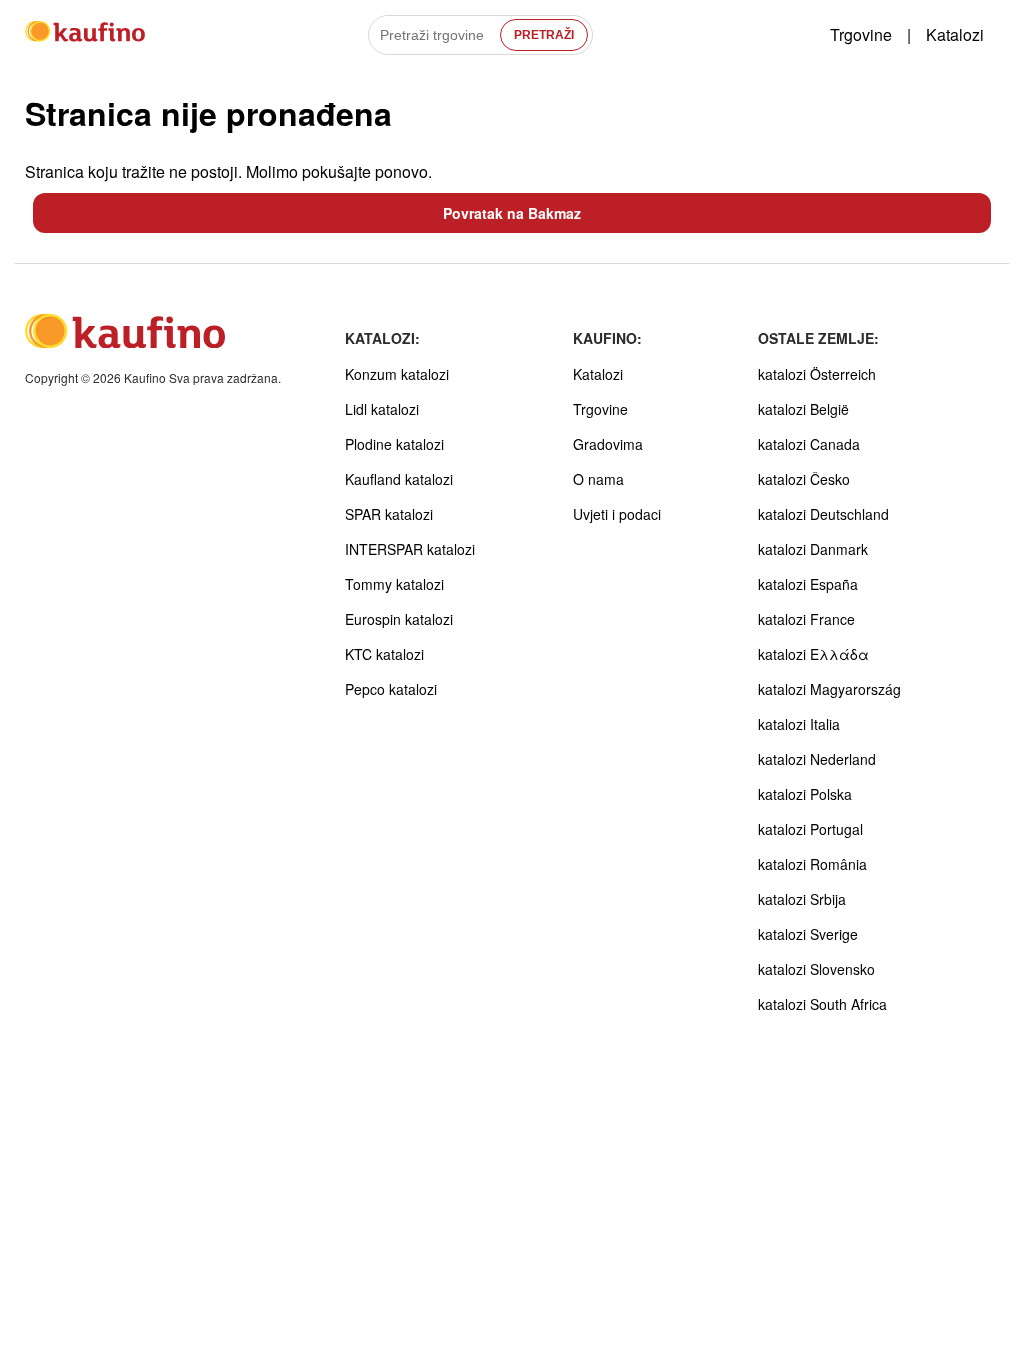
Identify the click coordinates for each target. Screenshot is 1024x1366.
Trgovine (861, 34)
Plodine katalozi (394, 444)
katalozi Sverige (808, 934)
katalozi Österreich (817, 374)
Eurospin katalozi (399, 619)
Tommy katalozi (394, 584)
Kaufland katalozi (399, 479)
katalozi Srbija (802, 899)
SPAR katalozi (389, 514)
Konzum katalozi (397, 374)
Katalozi (955, 34)
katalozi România (812, 864)
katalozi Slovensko (816, 969)
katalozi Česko (804, 479)
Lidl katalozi (382, 409)
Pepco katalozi (391, 689)
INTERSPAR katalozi (410, 549)
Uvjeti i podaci (617, 514)
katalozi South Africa (822, 1004)
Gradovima (608, 444)
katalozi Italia (799, 724)
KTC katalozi (384, 654)
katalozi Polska (805, 794)
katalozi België (803, 409)
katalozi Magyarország (829, 689)
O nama (598, 479)
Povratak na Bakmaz (512, 213)
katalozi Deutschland (823, 514)
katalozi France (806, 619)
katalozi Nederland (817, 759)
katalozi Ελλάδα (813, 654)
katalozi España (808, 584)
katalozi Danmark (813, 549)
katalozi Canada (809, 444)
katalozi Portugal (810, 829)
